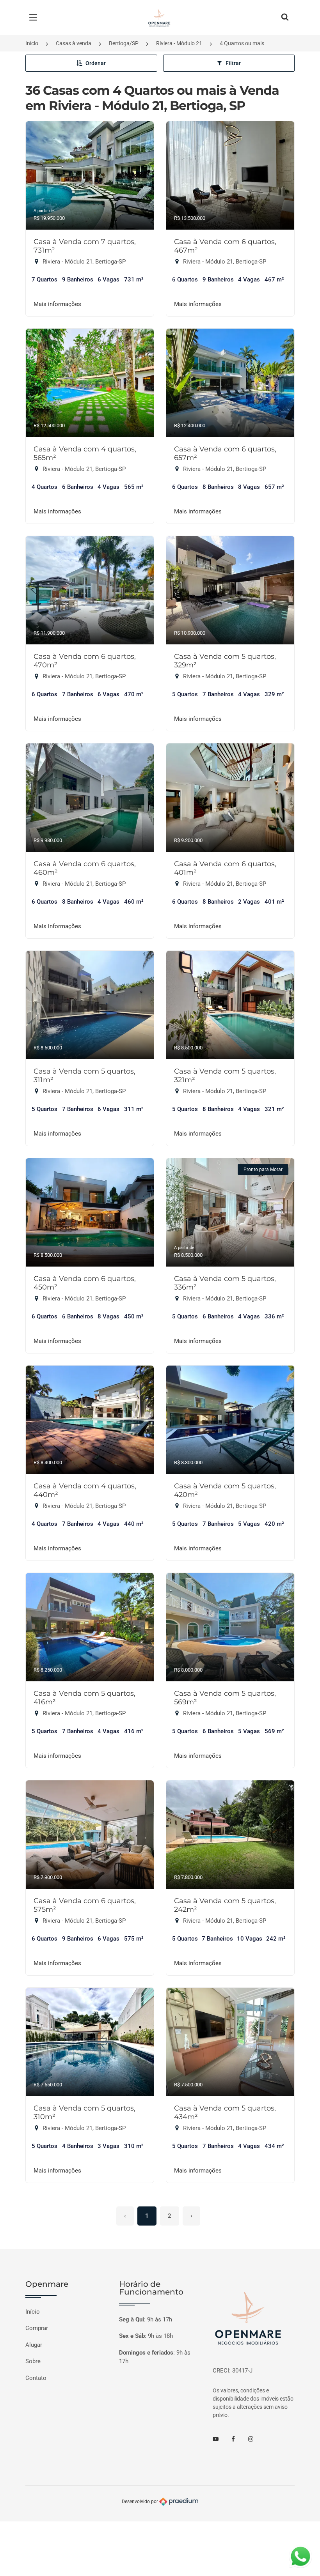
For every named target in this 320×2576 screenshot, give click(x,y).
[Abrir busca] (285, 18)
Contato (36, 2378)
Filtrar (233, 63)
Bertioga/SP (124, 43)
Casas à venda (74, 43)
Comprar (37, 2328)
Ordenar (96, 63)
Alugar (34, 2345)
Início (32, 43)
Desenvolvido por (140, 2502)
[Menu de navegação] (35, 18)
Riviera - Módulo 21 (179, 43)
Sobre (33, 2361)
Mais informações (57, 304)
